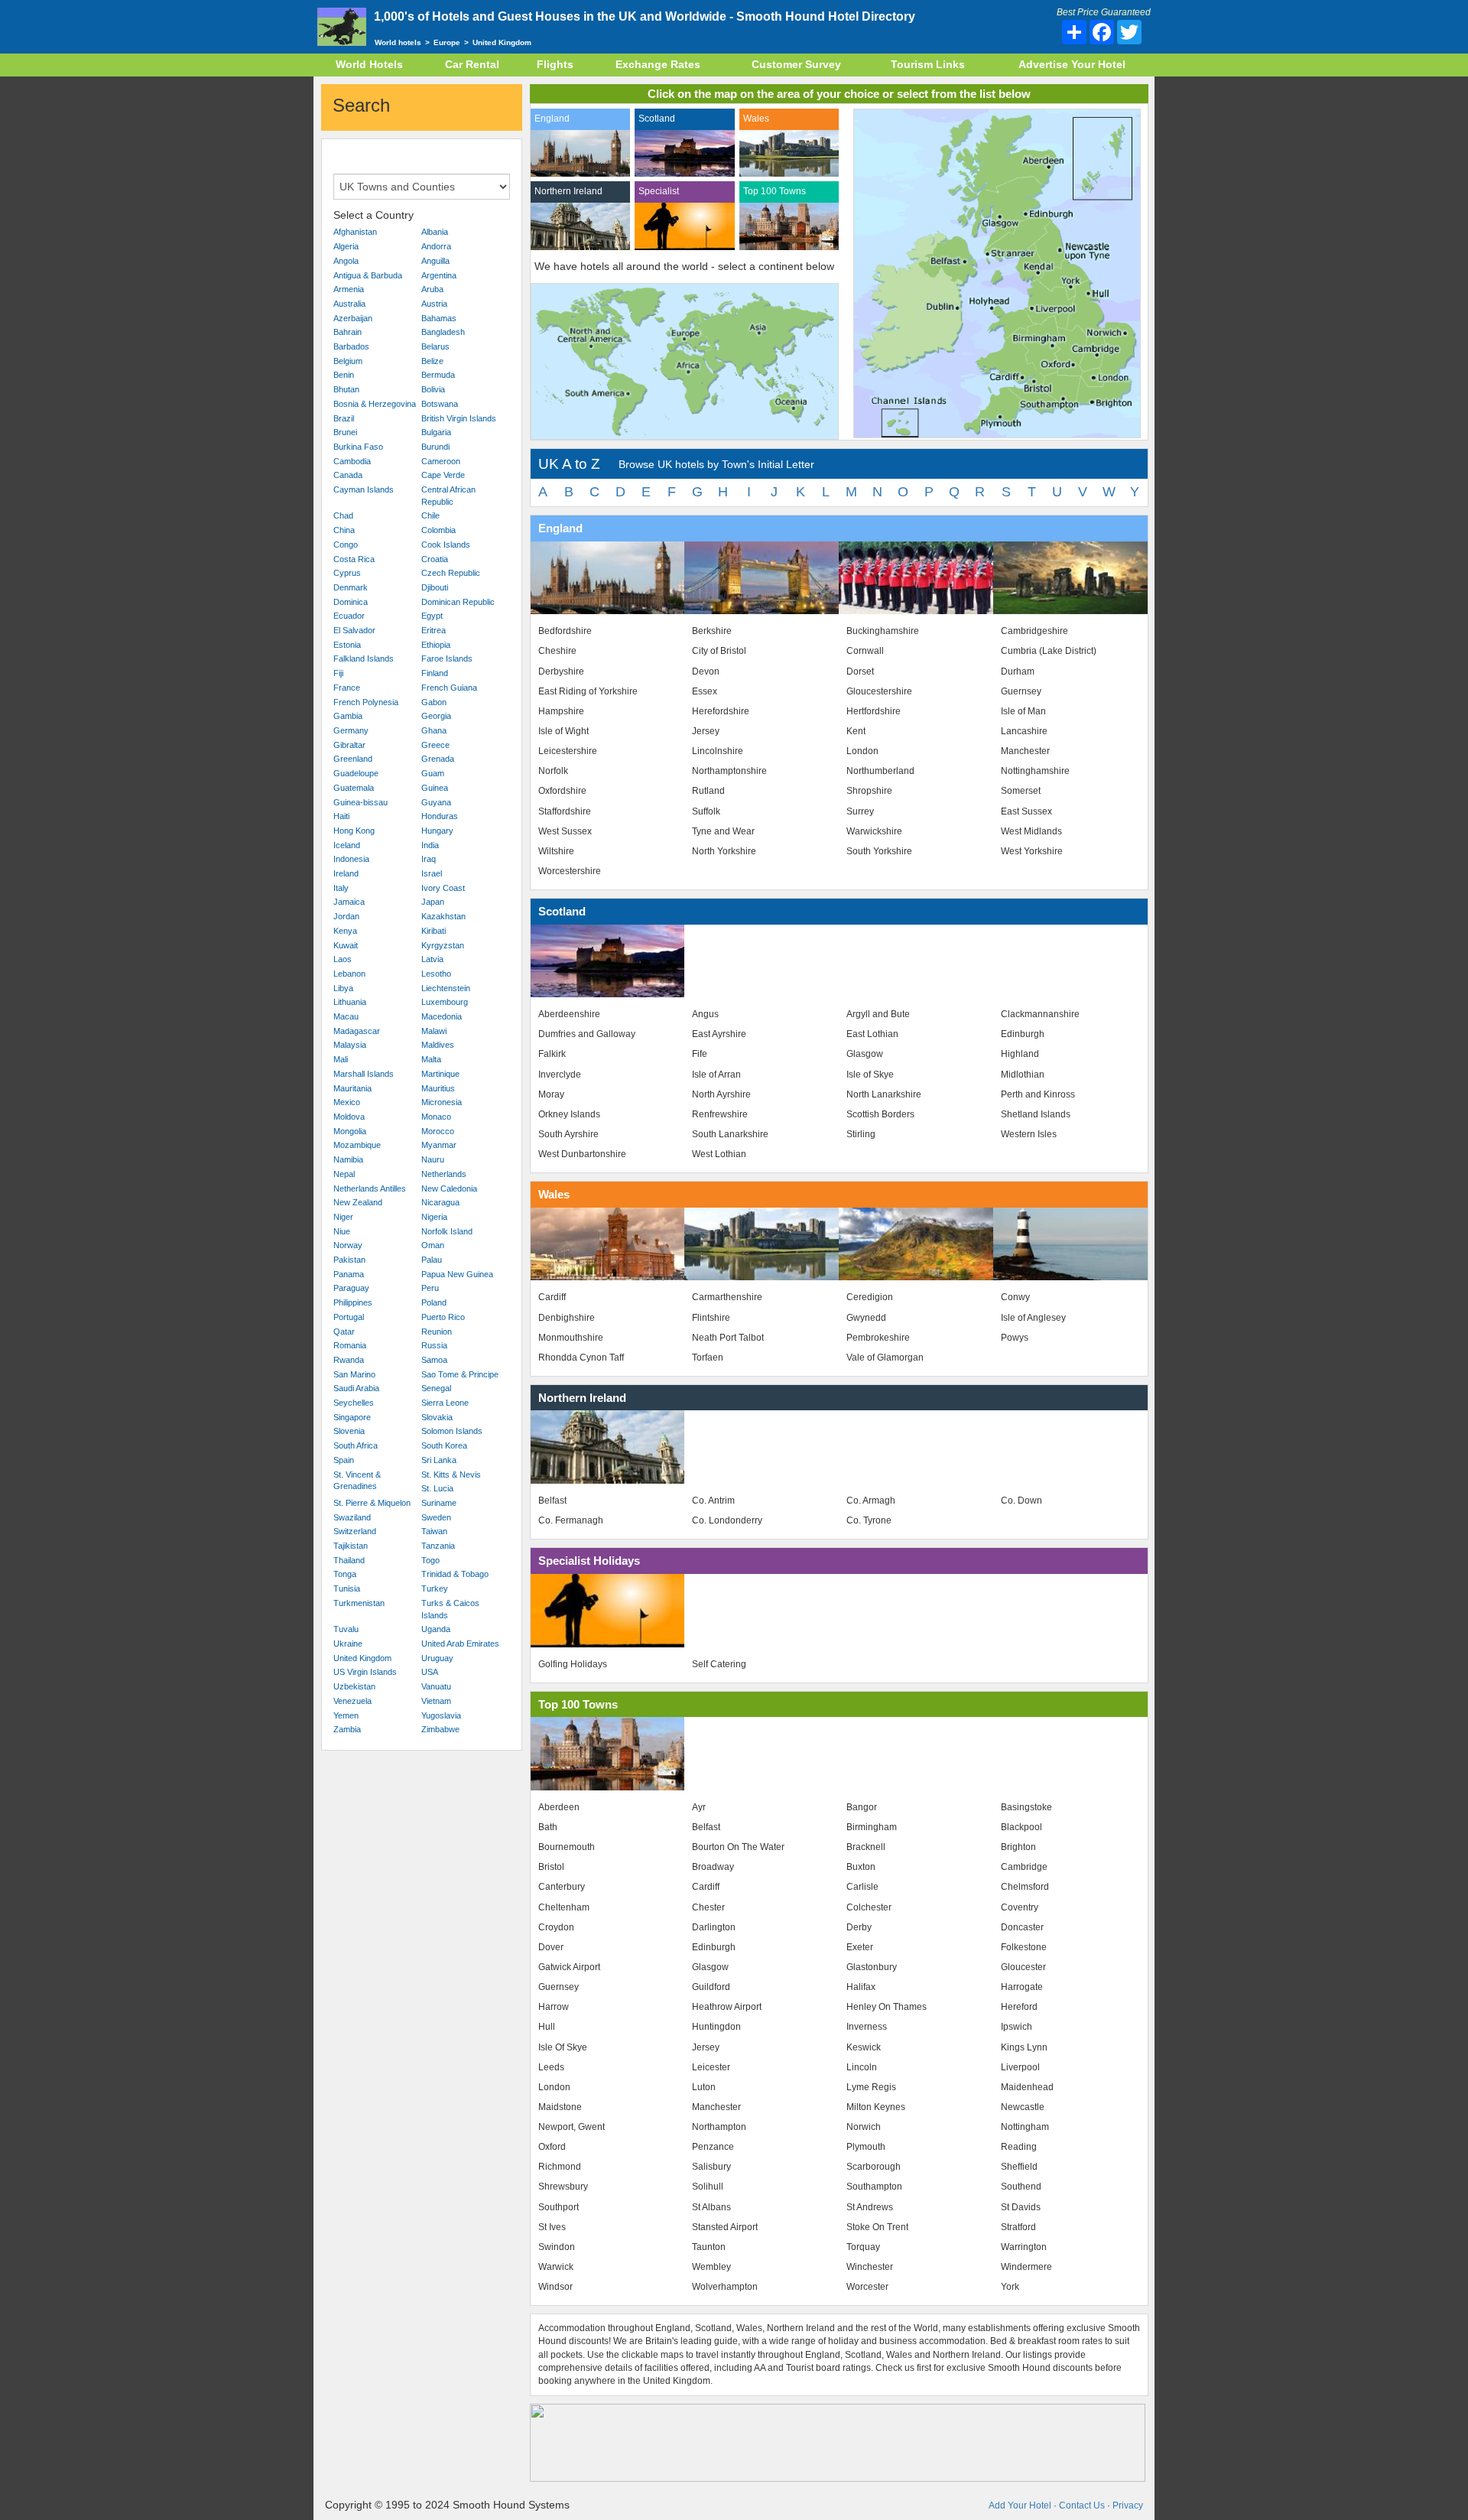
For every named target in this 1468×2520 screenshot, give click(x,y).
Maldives (438, 1045)
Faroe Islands (447, 658)
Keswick (864, 2047)
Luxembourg (445, 1002)
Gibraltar (349, 745)
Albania (435, 232)
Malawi (434, 1031)
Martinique (440, 1074)
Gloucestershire (879, 691)
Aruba (432, 289)
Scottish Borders (880, 1114)
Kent (856, 731)
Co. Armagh (871, 1501)
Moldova (349, 1117)
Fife (700, 1054)
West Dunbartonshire (582, 1154)
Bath (548, 1827)
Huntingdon (716, 2027)
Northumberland (880, 771)
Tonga (345, 1574)
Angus (705, 1014)
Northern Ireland (568, 191)
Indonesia (351, 859)
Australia (349, 304)
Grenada (438, 759)
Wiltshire (556, 851)
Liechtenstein (446, 988)
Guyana (436, 802)
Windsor (555, 2287)
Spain (344, 1460)
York (1010, 2287)
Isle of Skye (870, 1075)
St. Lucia (437, 1488)
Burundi (435, 447)
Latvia (432, 959)
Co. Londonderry (727, 1520)
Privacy (1128, 2505)
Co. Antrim (713, 1501)
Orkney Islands (569, 1114)
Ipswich (1017, 2027)
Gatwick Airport (569, 1967)
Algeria (346, 246)
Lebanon (349, 974)
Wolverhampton (725, 2287)
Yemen (346, 1715)
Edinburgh (1023, 1034)
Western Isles (1029, 1134)
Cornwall (865, 651)
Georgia (436, 716)
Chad (343, 515)
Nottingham (1025, 2127)
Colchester (869, 1907)
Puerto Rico (443, 1317)
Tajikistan (351, 1546)
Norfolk (553, 771)
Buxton (861, 1867)
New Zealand (358, 1202)
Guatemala (354, 788)
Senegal (436, 1388)
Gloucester (1023, 1967)
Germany (351, 730)
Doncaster (1022, 1927)
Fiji (338, 673)
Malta (431, 1059)
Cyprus (347, 573)
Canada (348, 475)
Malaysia (350, 1045)
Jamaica (349, 902)
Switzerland (355, 1531)
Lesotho (436, 974)
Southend (1021, 2187)
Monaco (436, 1117)
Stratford (1018, 2227)
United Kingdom (362, 1658)
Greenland (353, 759)
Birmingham (872, 1827)
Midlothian (1023, 1075)
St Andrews (870, 2207)
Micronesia (442, 1102)
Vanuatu (436, 1686)
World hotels (398, 42)
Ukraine (348, 1644)
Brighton (1018, 1847)
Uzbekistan (354, 1686)
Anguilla (435, 261)
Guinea (435, 788)
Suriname (439, 1503)
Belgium (348, 361)
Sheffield (1019, 2167)
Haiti (341, 816)
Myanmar (439, 1145)
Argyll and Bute (878, 1014)
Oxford (552, 2147)
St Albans (711, 2207)
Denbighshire (567, 1318)
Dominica (351, 602)
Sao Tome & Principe (460, 1374)
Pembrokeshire (878, 1338)
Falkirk (552, 1054)
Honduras (440, 816)
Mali (341, 1059)
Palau (432, 1260)
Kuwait (346, 945)
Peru (430, 1288)
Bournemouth (567, 1847)
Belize (432, 361)
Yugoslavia (441, 1715)
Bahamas (439, 318)
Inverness (867, 2027)
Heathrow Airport (727, 2007)
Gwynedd (866, 1318)
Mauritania (352, 1088)
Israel (432, 873)
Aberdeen (559, 1807)
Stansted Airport (725, 2227)
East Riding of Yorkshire (588, 691)
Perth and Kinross (1038, 1094)
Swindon (557, 2247)
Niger (343, 1217)
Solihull (708, 2187)
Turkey (435, 1588)
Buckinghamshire (883, 631)
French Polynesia (366, 702)
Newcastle (1023, 2107)
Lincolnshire (718, 751)
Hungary (437, 831)
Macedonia (442, 1016)
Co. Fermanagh (571, 1520)
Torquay (863, 2247)
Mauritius (438, 1088)
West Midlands (1031, 831)
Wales (756, 119)
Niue (342, 1231)
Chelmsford (1025, 1887)
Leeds (551, 2067)
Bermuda (438, 375)
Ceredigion (870, 1297)
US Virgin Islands (365, 1672)
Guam (433, 773)
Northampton (719, 2127)
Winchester (870, 2267)
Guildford (711, 1987)
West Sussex (565, 831)
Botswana (440, 404)
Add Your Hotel (1020, 2505)
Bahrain (348, 332)
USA (430, 1672)
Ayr (699, 1807)
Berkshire (712, 631)
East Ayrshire (719, 1034)
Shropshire (869, 791)
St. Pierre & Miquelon (372, 1503)
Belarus (435, 346)
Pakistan (349, 1260)
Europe (447, 42)
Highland (1020, 1054)
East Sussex (1026, 811)
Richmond (560, 2167)
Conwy (1015, 1297)
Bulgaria (436, 432)
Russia (434, 1345)
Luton (704, 2087)
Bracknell (866, 1847)
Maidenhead (1027, 2087)
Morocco (438, 1131)
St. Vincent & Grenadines (357, 1481)
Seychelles (354, 1403)
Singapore (352, 1417)
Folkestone (1024, 1947)
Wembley (711, 2267)
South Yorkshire (879, 851)
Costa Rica (354, 559)
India (430, 845)
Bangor (862, 1807)
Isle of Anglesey (1033, 1318)
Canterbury (562, 1887)
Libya (343, 988)
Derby (859, 1927)
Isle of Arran (716, 1075)
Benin (344, 375)
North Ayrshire (721, 1094)
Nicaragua (440, 1202)
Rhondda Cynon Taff (581, 1358)
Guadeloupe (356, 773)
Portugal (349, 1317)
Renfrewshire (720, 1114)
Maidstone (560, 2107)
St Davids (1021, 2207)
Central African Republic (448, 496)
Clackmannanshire (1040, 1014)
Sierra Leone (445, 1403)
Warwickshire (874, 831)
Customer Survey (796, 64)
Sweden (436, 1517)
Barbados (351, 346)
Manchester (1025, 751)
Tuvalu (346, 1629)
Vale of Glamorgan (885, 1358)
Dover (551, 1947)
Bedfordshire (565, 631)
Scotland (657, 119)
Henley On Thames (887, 2007)
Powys (1015, 1338)
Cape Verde (443, 475)
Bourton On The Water (738, 1847)
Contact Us (1082, 2505)
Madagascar (357, 1031)
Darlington (714, 1927)
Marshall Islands (364, 1074)
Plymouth (866, 2147)
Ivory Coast (443, 888)
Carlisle (862, 1887)
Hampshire (561, 711)
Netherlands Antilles (370, 1188)
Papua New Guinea (457, 1274)
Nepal (344, 1174)
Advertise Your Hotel (1072, 64)
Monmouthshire (571, 1338)
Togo (430, 1560)
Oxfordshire (562, 791)
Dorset (860, 671)
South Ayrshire (568, 1134)
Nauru (433, 1159)
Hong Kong (354, 831)
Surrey (860, 811)
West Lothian (719, 1154)
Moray (551, 1094)
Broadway (713, 1867)
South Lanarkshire (730, 1134)
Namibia (348, 1159)
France (347, 688)
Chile (430, 515)
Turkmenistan (359, 1603)
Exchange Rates (658, 64)
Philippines (353, 1302)
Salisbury (711, 2167)
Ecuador (349, 616)
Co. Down (1021, 1501)
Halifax (861, 1987)
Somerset (1021, 791)
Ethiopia (436, 645)
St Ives (552, 2227)
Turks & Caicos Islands (450, 1609)
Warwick (556, 2267)
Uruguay (437, 1658)
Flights (555, 64)
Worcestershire (570, 871)
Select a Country (373, 215)
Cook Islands (446, 545)
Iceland (347, 845)
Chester (708, 1907)
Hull (547, 2027)
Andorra (436, 246)
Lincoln (862, 2067)
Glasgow (865, 1054)
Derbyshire (561, 671)
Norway (348, 1245)
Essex (705, 691)
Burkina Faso (358, 447)
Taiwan (434, 1531)
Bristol (551, 1867)
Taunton (709, 2247)
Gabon (434, 702)
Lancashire (1024, 731)
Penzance (713, 2147)
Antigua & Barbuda (368, 275)
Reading (1019, 2147)
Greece (435, 745)
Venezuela (352, 1701)
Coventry (1020, 1907)
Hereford (1019, 2007)
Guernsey (1021, 691)
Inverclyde (560, 1075)
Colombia (438, 530)
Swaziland (352, 1517)
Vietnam (436, 1701)
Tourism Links (928, 64)
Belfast (552, 1501)
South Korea (444, 1445)
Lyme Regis (871, 2087)
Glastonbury (872, 1967)
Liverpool (1020, 2067)
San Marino (354, 1374)
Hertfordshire (874, 711)
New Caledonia (449, 1188)
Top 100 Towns (775, 191)
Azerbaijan (353, 318)
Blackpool (1021, 1827)
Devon (706, 671)
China (344, 530)
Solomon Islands (452, 1431)
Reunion (437, 1332)
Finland (435, 673)
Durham (1018, 671)
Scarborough (874, 2167)
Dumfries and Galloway (587, 1034)
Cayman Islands (364, 489)
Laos (343, 959)
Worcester (867, 2287)
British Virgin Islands (459, 418)
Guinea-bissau (361, 802)
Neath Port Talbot (728, 1338)
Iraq (429, 859)
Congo (346, 545)
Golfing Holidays (573, 1664)
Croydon (556, 1927)
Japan (433, 902)
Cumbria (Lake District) (1049, 651)
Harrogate (1022, 1987)
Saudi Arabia (356, 1388)
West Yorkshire (1032, 851)
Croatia (435, 559)
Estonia (347, 645)
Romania (350, 1345)
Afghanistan (355, 232)
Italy (341, 888)
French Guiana (449, 688)
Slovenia (349, 1431)
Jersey (706, 731)
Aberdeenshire (569, 1014)
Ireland (346, 873)
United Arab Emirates (460, 1644)
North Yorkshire (724, 851)
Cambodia (352, 461)
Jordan (346, 916)
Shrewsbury (563, 2187)
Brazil (344, 418)
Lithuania (350, 1002)
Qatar (344, 1332)
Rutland (708, 791)
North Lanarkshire (884, 1094)
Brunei (345, 432)
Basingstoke (1026, 1807)
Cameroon (441, 461)
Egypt (432, 616)
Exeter (860, 1947)
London (862, 751)
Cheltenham (564, 1907)
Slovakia (437, 1417)
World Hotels (369, 64)
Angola (346, 261)
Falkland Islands (364, 658)
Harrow (554, 2007)
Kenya (345, 931)
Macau (346, 1016)
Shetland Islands (1036, 1114)
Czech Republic (451, 573)
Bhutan (346, 389)
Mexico (347, 1102)
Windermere (1026, 2267)
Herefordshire (721, 711)
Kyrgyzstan (443, 945)
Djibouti (435, 587)
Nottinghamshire (1035, 771)
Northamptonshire (729, 771)
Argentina (439, 275)
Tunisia (347, 1588)
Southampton (874, 2187)
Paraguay (351, 1288)
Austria (434, 304)
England (552, 119)
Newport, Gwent (572, 2127)
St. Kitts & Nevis (451, 1475)
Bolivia (433, 389)
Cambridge (1024, 1867)
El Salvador (354, 630)
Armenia (349, 289)
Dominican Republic (458, 602)
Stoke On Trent (877, 2227)
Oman (433, 1245)
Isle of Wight (563, 731)
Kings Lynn (1024, 2047)
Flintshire (711, 1318)
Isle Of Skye (563, 2047)
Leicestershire (568, 751)
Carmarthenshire (727, 1297)
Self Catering (719, 1664)
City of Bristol (719, 651)
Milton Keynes (876, 2107)
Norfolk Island (447, 1231)
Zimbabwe (440, 1729)
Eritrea (434, 630)
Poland (434, 1302)
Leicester (711, 2067)
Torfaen (708, 1358)
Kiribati (434, 931)
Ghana (434, 730)
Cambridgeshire (1034, 631)
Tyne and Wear (723, 831)
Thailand (349, 1560)
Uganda (436, 1629)
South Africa (356, 1445)
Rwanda (349, 1360)
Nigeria (434, 1217)
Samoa (434, 1360)
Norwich (864, 2127)
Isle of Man (1023, 711)
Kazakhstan (443, 916)
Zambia (347, 1729)
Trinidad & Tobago (455, 1574)
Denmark (351, 587)
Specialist (659, 191)
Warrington (1024, 2247)
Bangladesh (443, 332)
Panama (349, 1274)
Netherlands (444, 1174)
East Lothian (872, 1034)
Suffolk (706, 811)
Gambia (348, 716)
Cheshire (557, 651)
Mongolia (350, 1131)
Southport (559, 2207)
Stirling (861, 1134)
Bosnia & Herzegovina (375, 404)
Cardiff (552, 1297)
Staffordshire (565, 811)
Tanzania (438, 1546)
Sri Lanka (439, 1460)
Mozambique (357, 1145)
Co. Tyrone (869, 1520)
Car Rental (472, 64)
